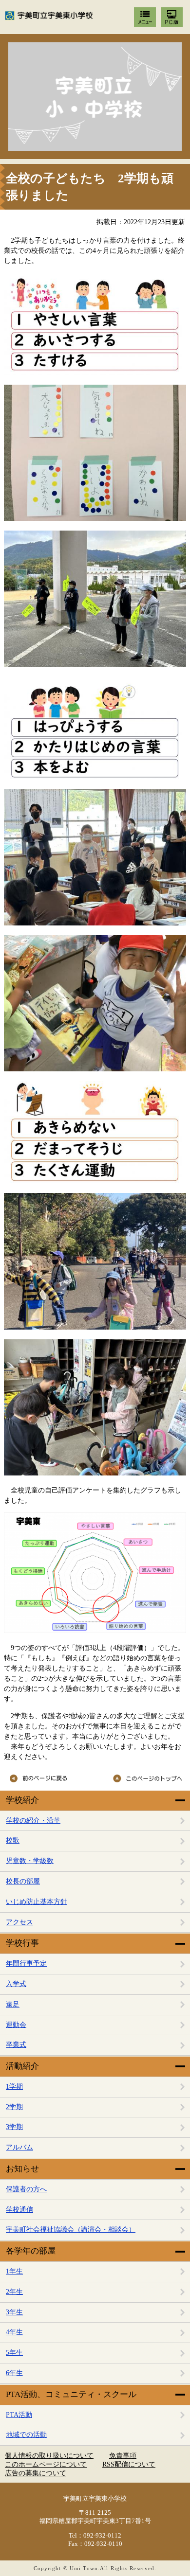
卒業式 (16, 2045)
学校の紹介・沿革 (33, 1821)
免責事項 (123, 2456)
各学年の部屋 (31, 2251)
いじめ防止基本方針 (37, 1902)
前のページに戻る (48, 1778)
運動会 (16, 2025)
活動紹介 (22, 2066)
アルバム (19, 2147)
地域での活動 (26, 2435)
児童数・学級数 (30, 1861)
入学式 (16, 1984)
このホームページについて (46, 2464)
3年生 (14, 2312)
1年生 (14, 2271)
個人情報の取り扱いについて (49, 2456)
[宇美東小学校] (95, 97)
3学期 (14, 2127)
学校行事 (22, 1943)
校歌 (13, 1840)
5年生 (14, 2353)
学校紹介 (22, 1800)
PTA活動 (19, 2415)
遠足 (13, 2004)
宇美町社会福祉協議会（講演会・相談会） (71, 2230)
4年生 (14, 2332)
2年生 (14, 2292)
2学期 (14, 2107)
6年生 (14, 2373)
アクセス (19, 1922)
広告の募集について (36, 2473)
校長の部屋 (23, 1881)
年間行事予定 (26, 1963)
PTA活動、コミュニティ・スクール (71, 2394)
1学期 (14, 2087)
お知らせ (22, 2169)
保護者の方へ (26, 2189)
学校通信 (19, 2210)
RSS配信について (129, 2464)
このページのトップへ (143, 1778)
